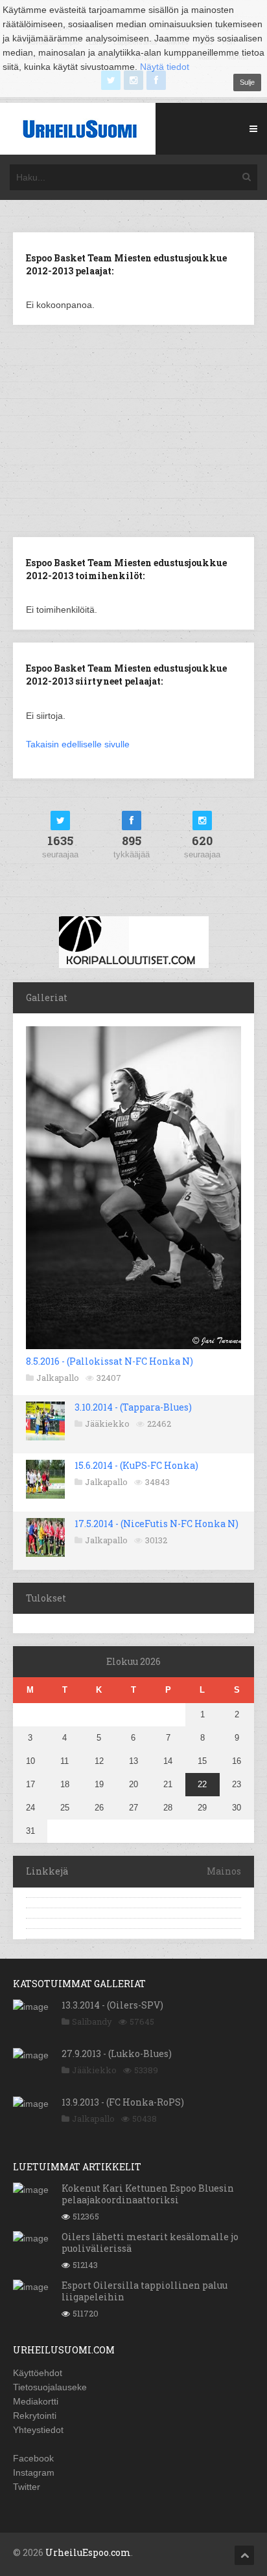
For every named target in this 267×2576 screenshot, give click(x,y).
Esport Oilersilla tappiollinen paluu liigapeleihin (145, 2291)
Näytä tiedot (165, 67)
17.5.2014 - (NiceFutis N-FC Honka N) (157, 1524)
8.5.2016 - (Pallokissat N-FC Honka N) (110, 1361)
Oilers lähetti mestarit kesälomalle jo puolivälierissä (150, 2242)
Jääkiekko (107, 1424)
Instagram (34, 2472)
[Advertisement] (133, 430)
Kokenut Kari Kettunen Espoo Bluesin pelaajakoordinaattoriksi (148, 2194)
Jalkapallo (58, 1378)
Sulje (247, 82)
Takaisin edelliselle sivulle (78, 744)
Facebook (33, 2458)
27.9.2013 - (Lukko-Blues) (117, 2053)
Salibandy (92, 2021)
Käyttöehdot (38, 2373)
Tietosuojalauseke (50, 2387)
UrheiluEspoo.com (88, 2552)
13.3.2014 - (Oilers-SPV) (112, 2005)
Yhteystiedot (38, 2430)
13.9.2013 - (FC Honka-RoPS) (123, 2102)
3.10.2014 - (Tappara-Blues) (133, 1407)
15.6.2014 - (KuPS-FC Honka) (136, 1465)
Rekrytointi (35, 2416)
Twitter (27, 2487)
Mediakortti (36, 2401)
